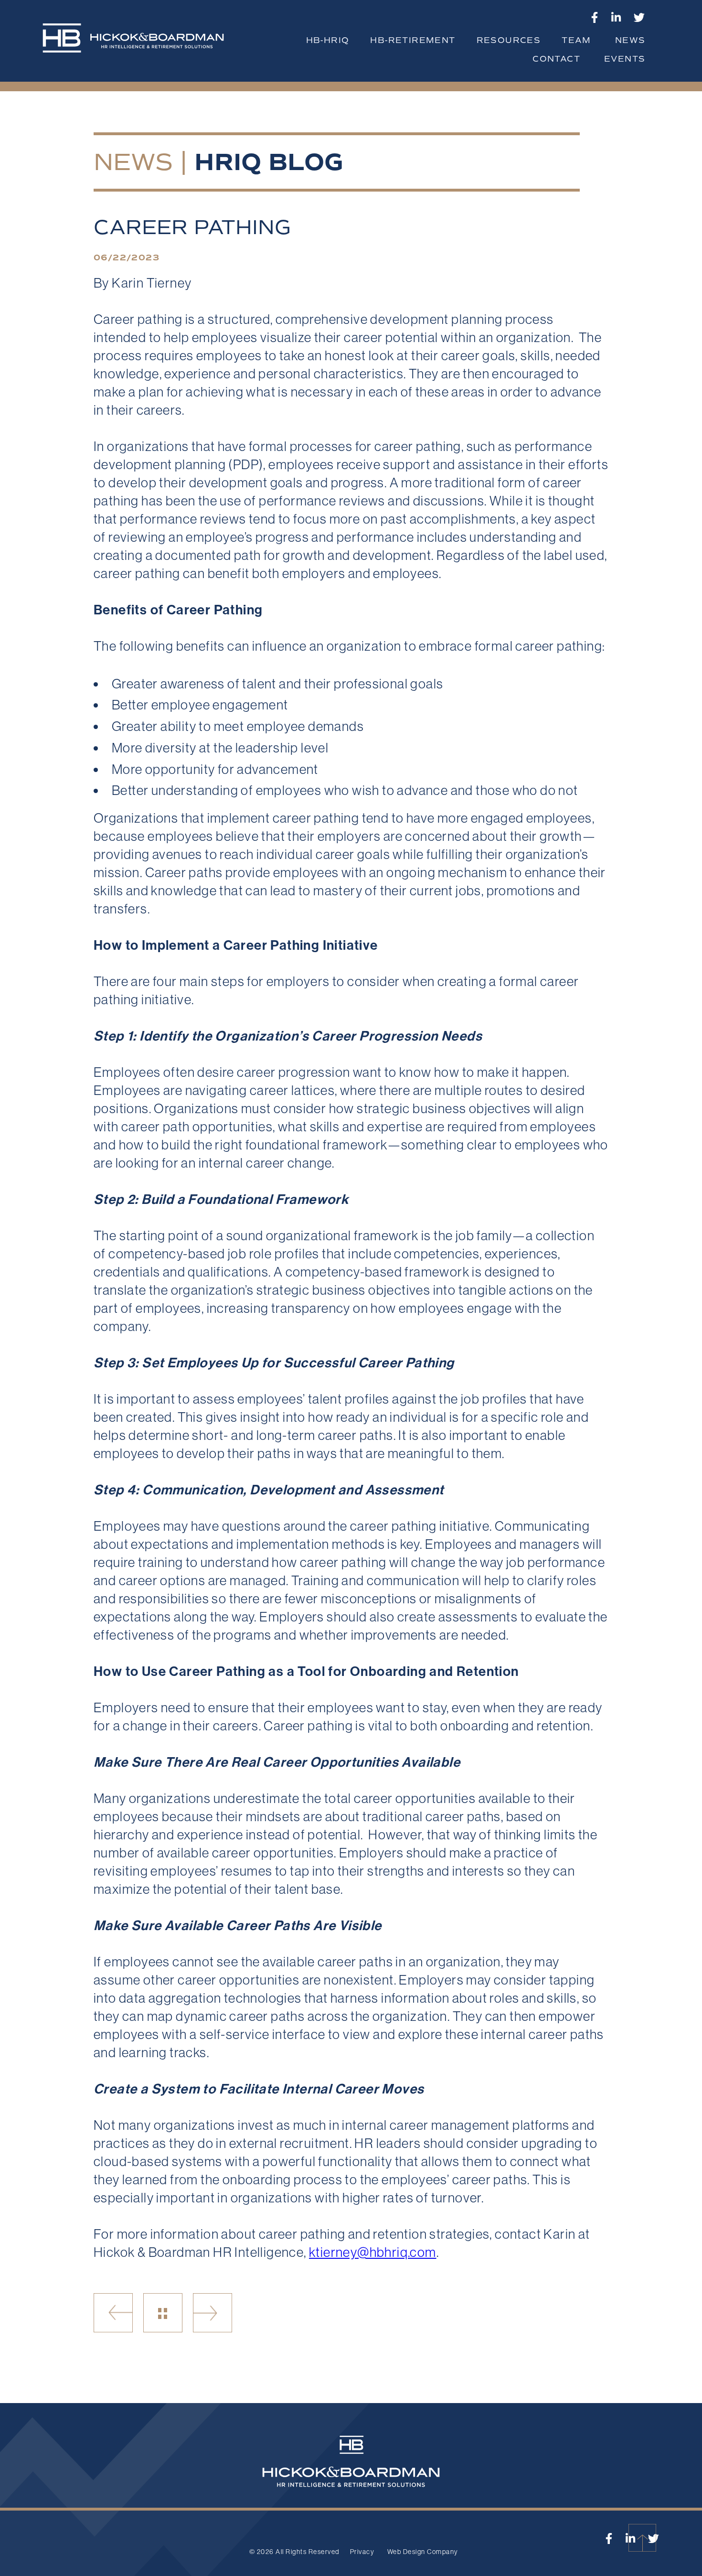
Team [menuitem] (576, 40)
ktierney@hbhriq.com (373, 2252)
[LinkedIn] (616, 17)
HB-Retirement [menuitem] (413, 40)
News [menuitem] (630, 40)
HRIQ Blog (269, 162)
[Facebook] (595, 17)
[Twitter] (639, 17)
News (133, 162)
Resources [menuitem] (509, 40)
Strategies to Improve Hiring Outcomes (213, 2313)
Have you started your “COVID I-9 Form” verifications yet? (113, 2313)
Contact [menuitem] (556, 59)
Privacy (362, 2552)
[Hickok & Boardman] (141, 43)
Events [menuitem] (625, 59)
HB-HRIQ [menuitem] (328, 40)
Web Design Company (423, 2552)
